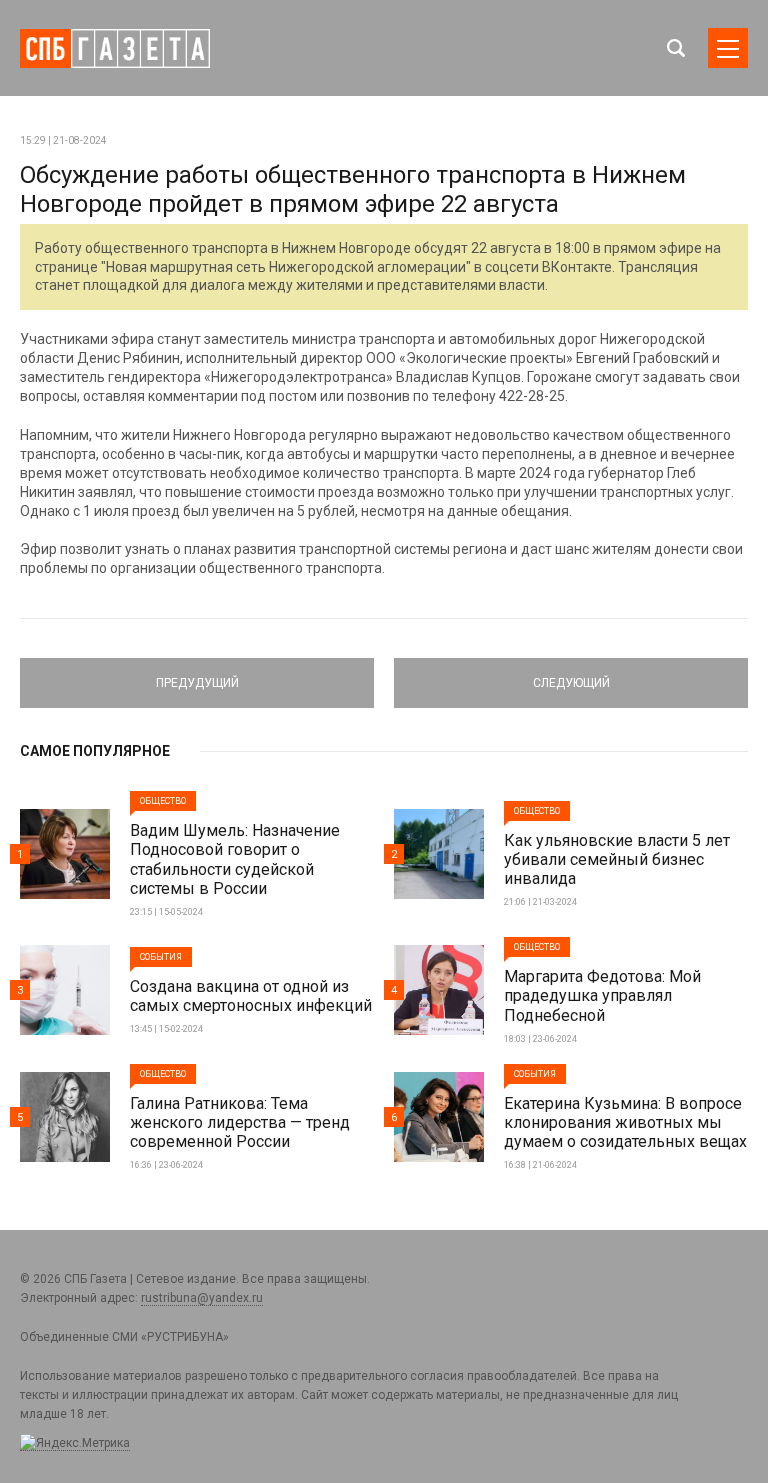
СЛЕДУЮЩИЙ (571, 674)
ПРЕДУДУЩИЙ (197, 674)
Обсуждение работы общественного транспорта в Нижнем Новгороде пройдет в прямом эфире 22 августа (353, 189)
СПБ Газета (115, 48)
